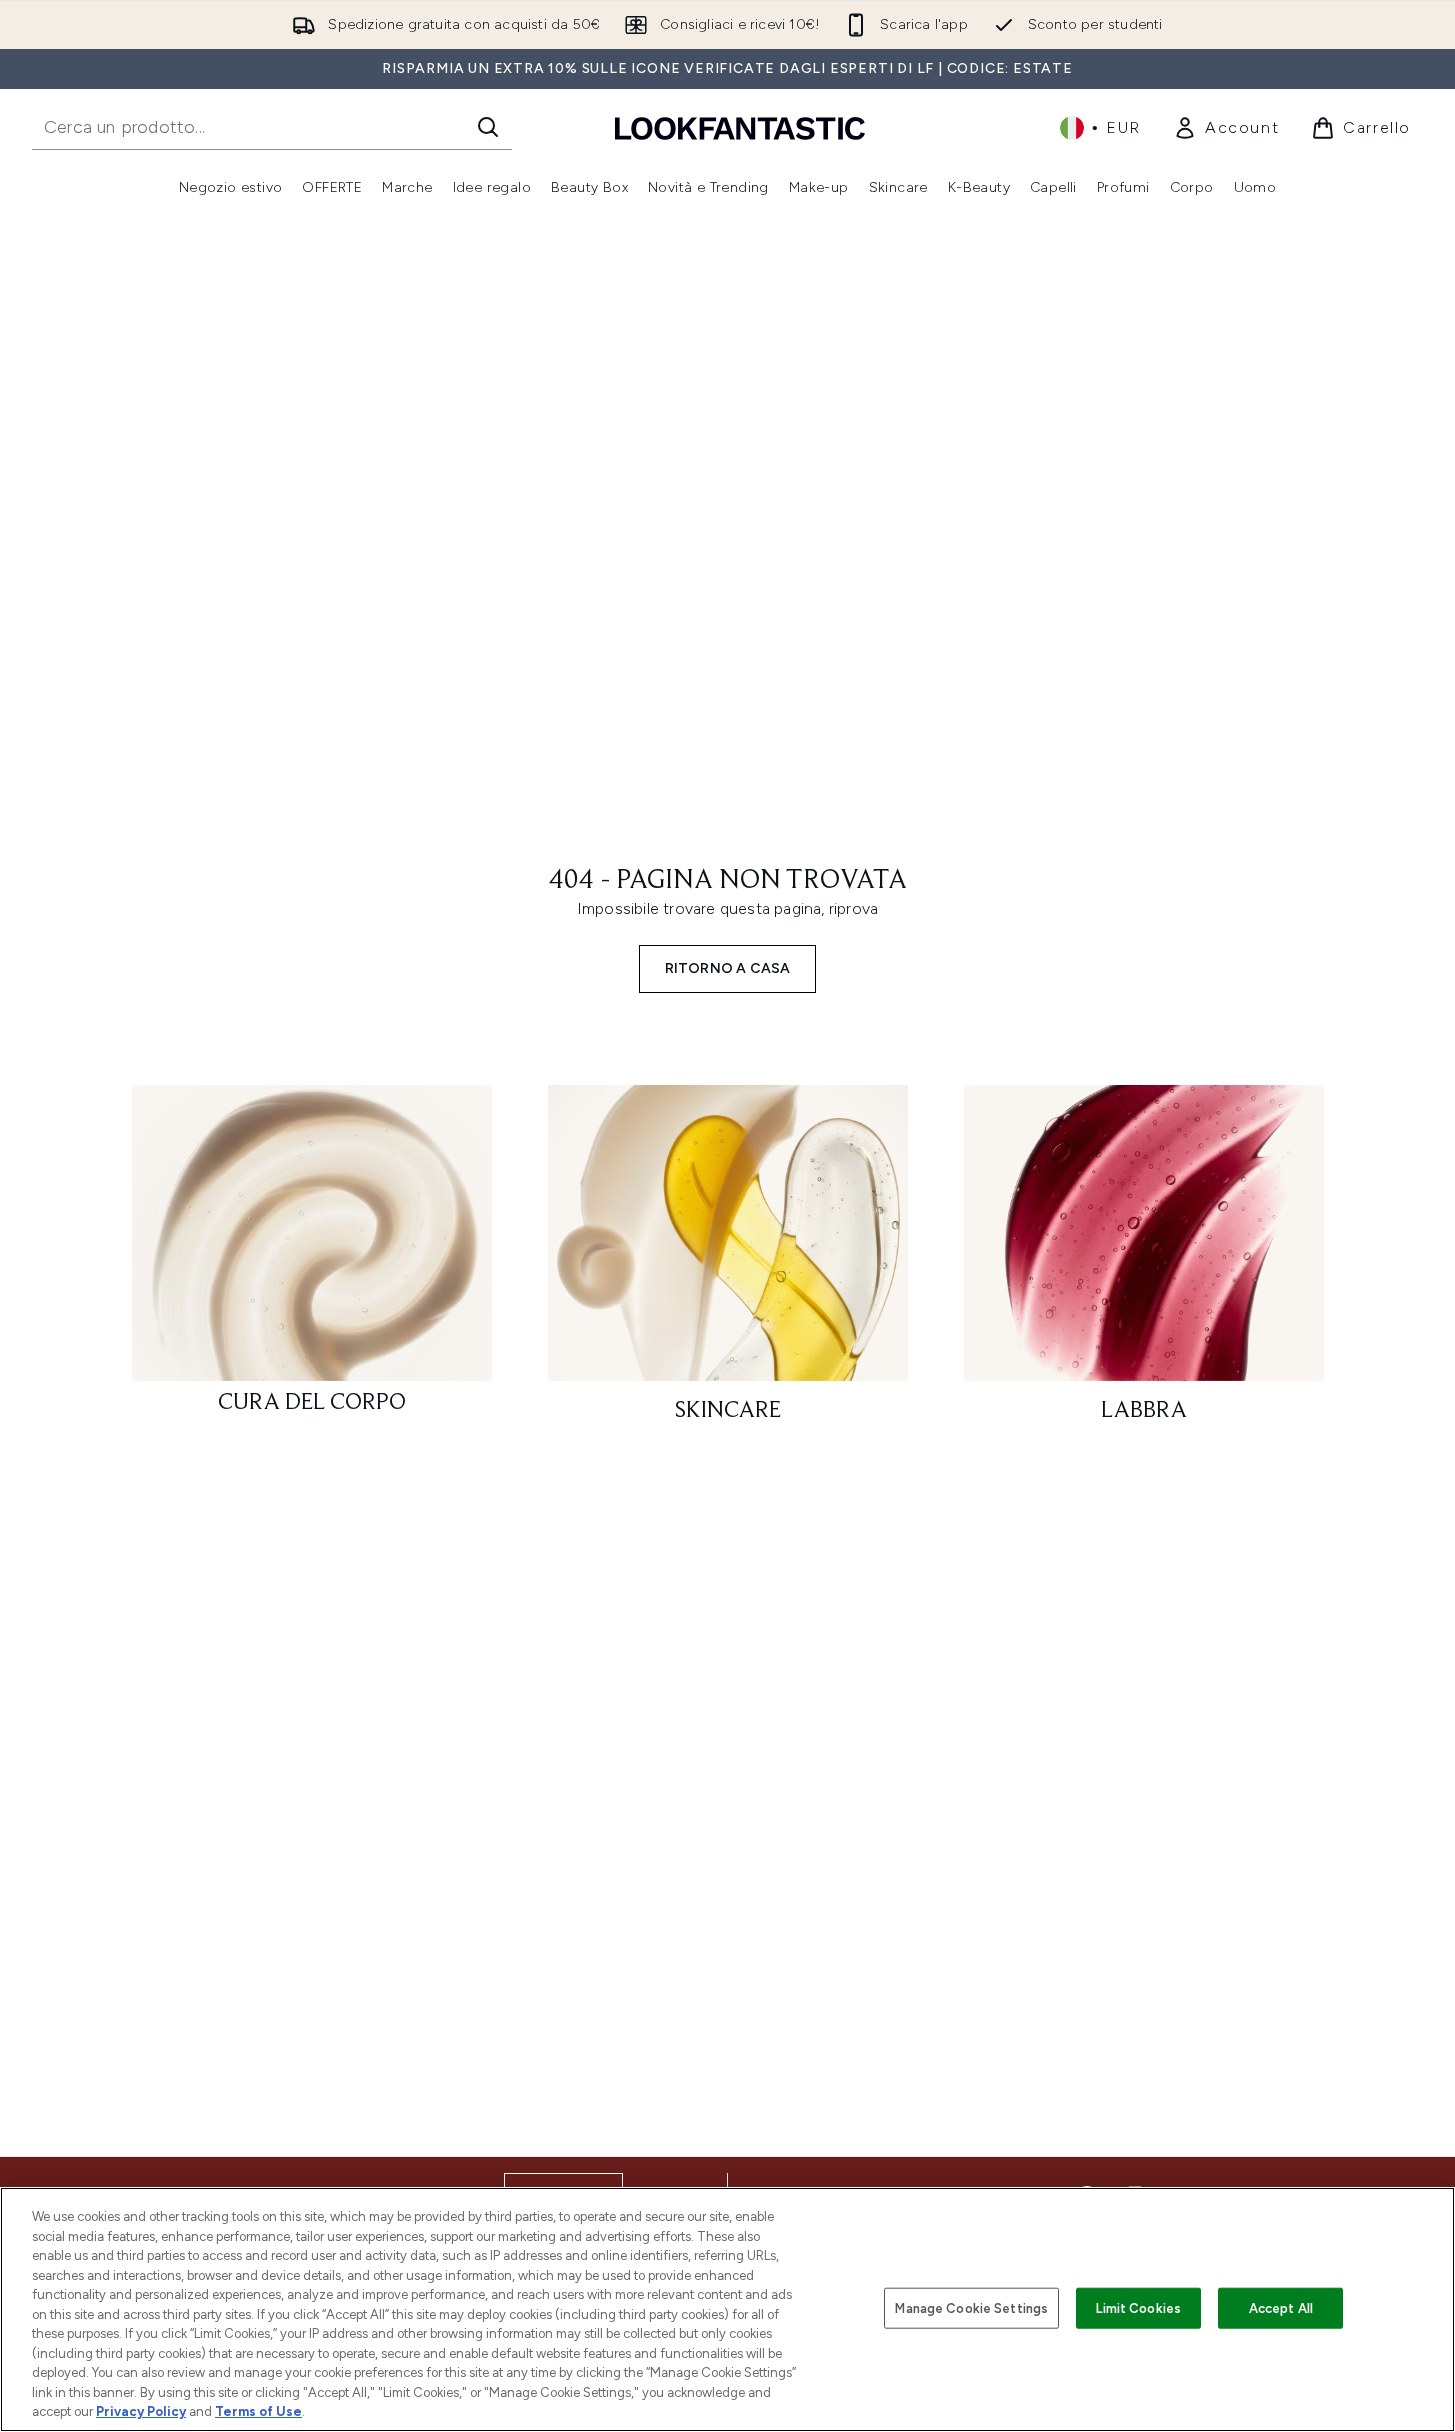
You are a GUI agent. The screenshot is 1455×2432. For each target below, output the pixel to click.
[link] (1226, 128)
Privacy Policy (141, 2411)
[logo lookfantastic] (740, 127)
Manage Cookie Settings (971, 2307)
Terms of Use (258, 2411)
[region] (727, 2309)
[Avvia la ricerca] (488, 127)
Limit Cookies (1138, 2307)
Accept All (1281, 2307)
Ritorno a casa (728, 968)
